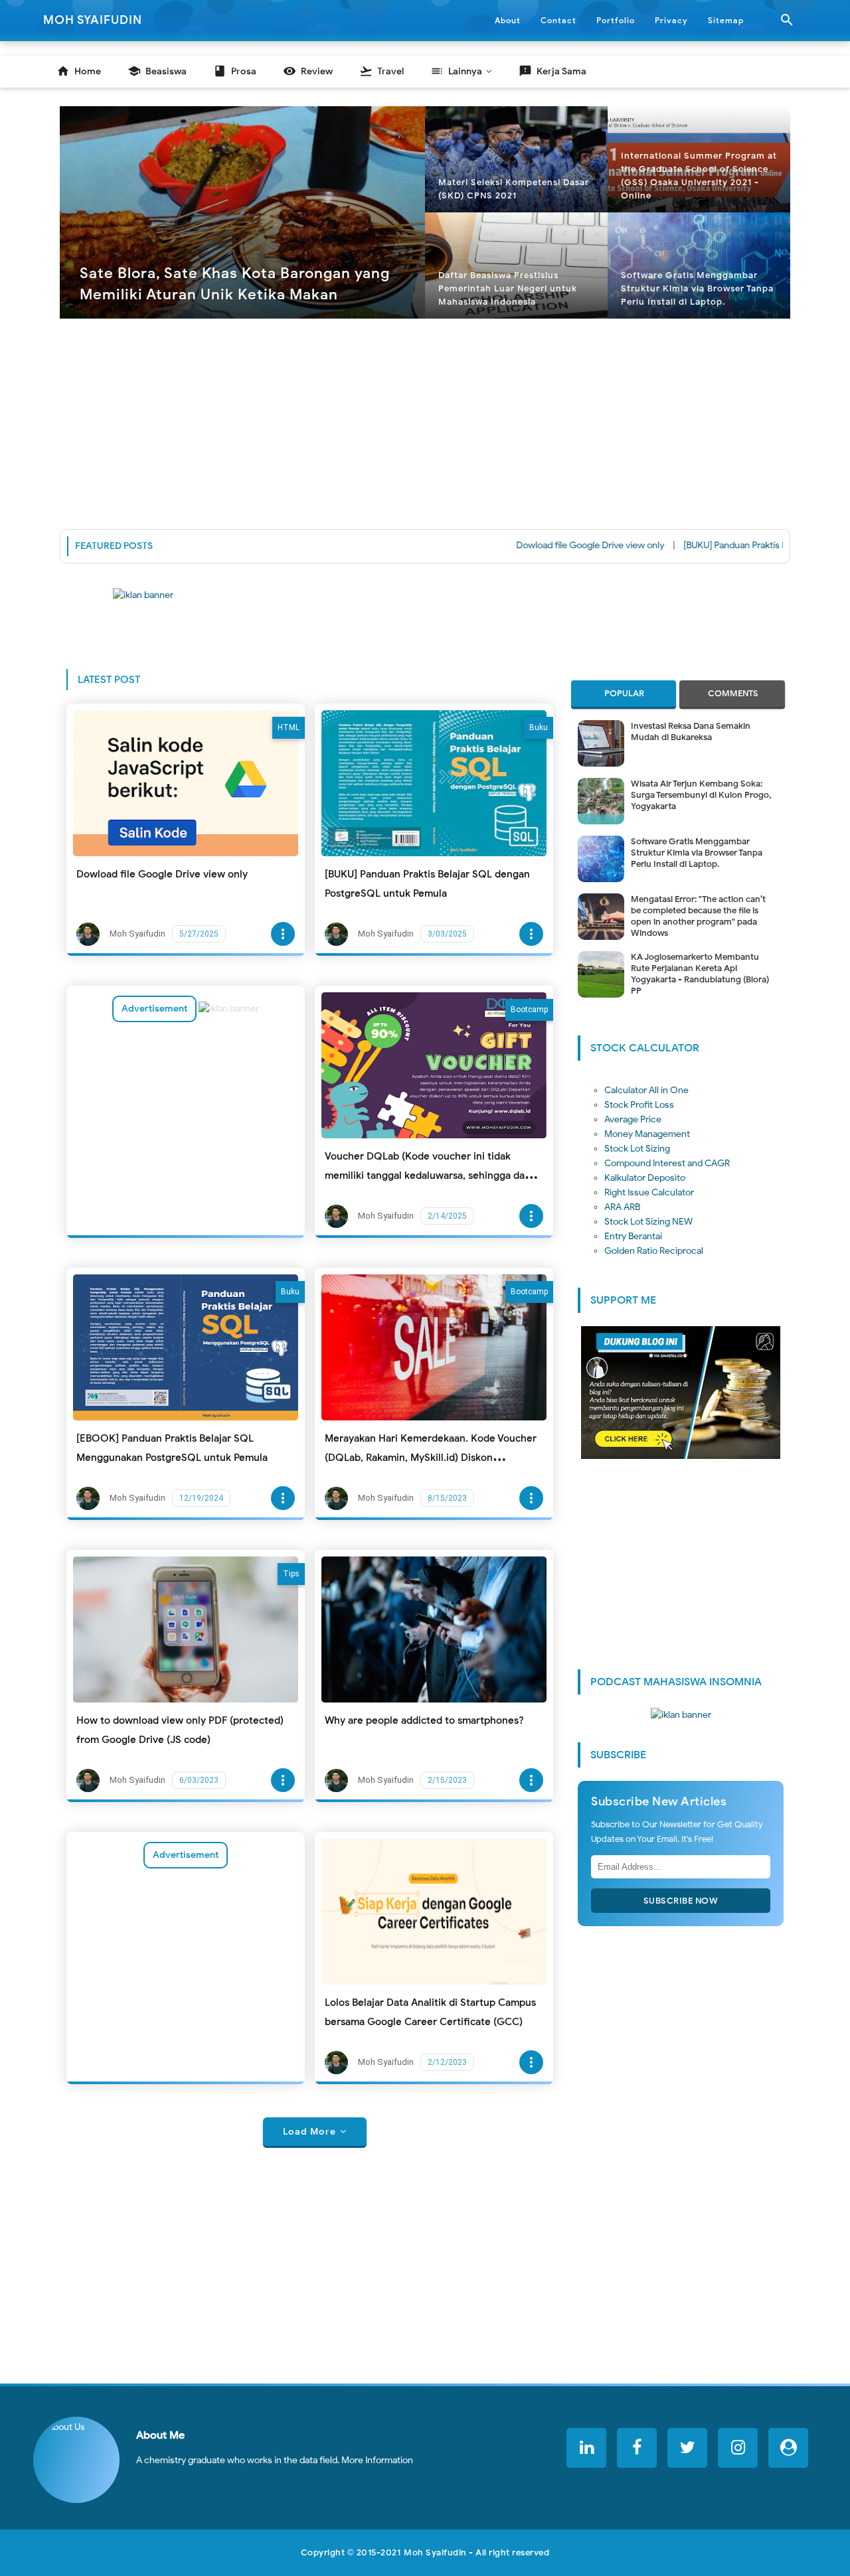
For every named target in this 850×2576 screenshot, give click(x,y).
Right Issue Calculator (649, 1192)
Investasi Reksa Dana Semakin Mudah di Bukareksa (691, 731)
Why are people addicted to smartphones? (424, 1720)
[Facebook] (637, 2448)
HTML (289, 727)
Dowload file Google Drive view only (537, 545)
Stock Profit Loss (639, 1105)
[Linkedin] (586, 2448)
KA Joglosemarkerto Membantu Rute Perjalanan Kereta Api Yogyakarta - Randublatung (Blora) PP (700, 974)
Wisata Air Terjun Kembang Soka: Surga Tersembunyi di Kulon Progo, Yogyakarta (701, 795)
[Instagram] (738, 2448)
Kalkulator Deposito (645, 1178)
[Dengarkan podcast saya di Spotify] (229, 1009)
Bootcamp (529, 1010)
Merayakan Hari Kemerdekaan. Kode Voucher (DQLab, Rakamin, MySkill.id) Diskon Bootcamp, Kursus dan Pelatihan (431, 1458)
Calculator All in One (646, 1090)
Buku (539, 727)
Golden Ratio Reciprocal (654, 1251)
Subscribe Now (681, 1901)
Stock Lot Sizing (637, 1149)
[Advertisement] (425, 421)
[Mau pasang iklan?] (425, 617)
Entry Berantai (633, 1236)
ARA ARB (622, 1207)
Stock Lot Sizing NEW (648, 1222)
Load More (309, 2132)
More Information (377, 2460)
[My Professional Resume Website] (788, 2448)
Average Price (633, 1119)
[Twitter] (687, 2448)
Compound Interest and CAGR (667, 1163)
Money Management (647, 1134)
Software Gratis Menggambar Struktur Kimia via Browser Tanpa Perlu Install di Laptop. (697, 853)
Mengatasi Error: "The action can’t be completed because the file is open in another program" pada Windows (698, 916)
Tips (291, 1574)
